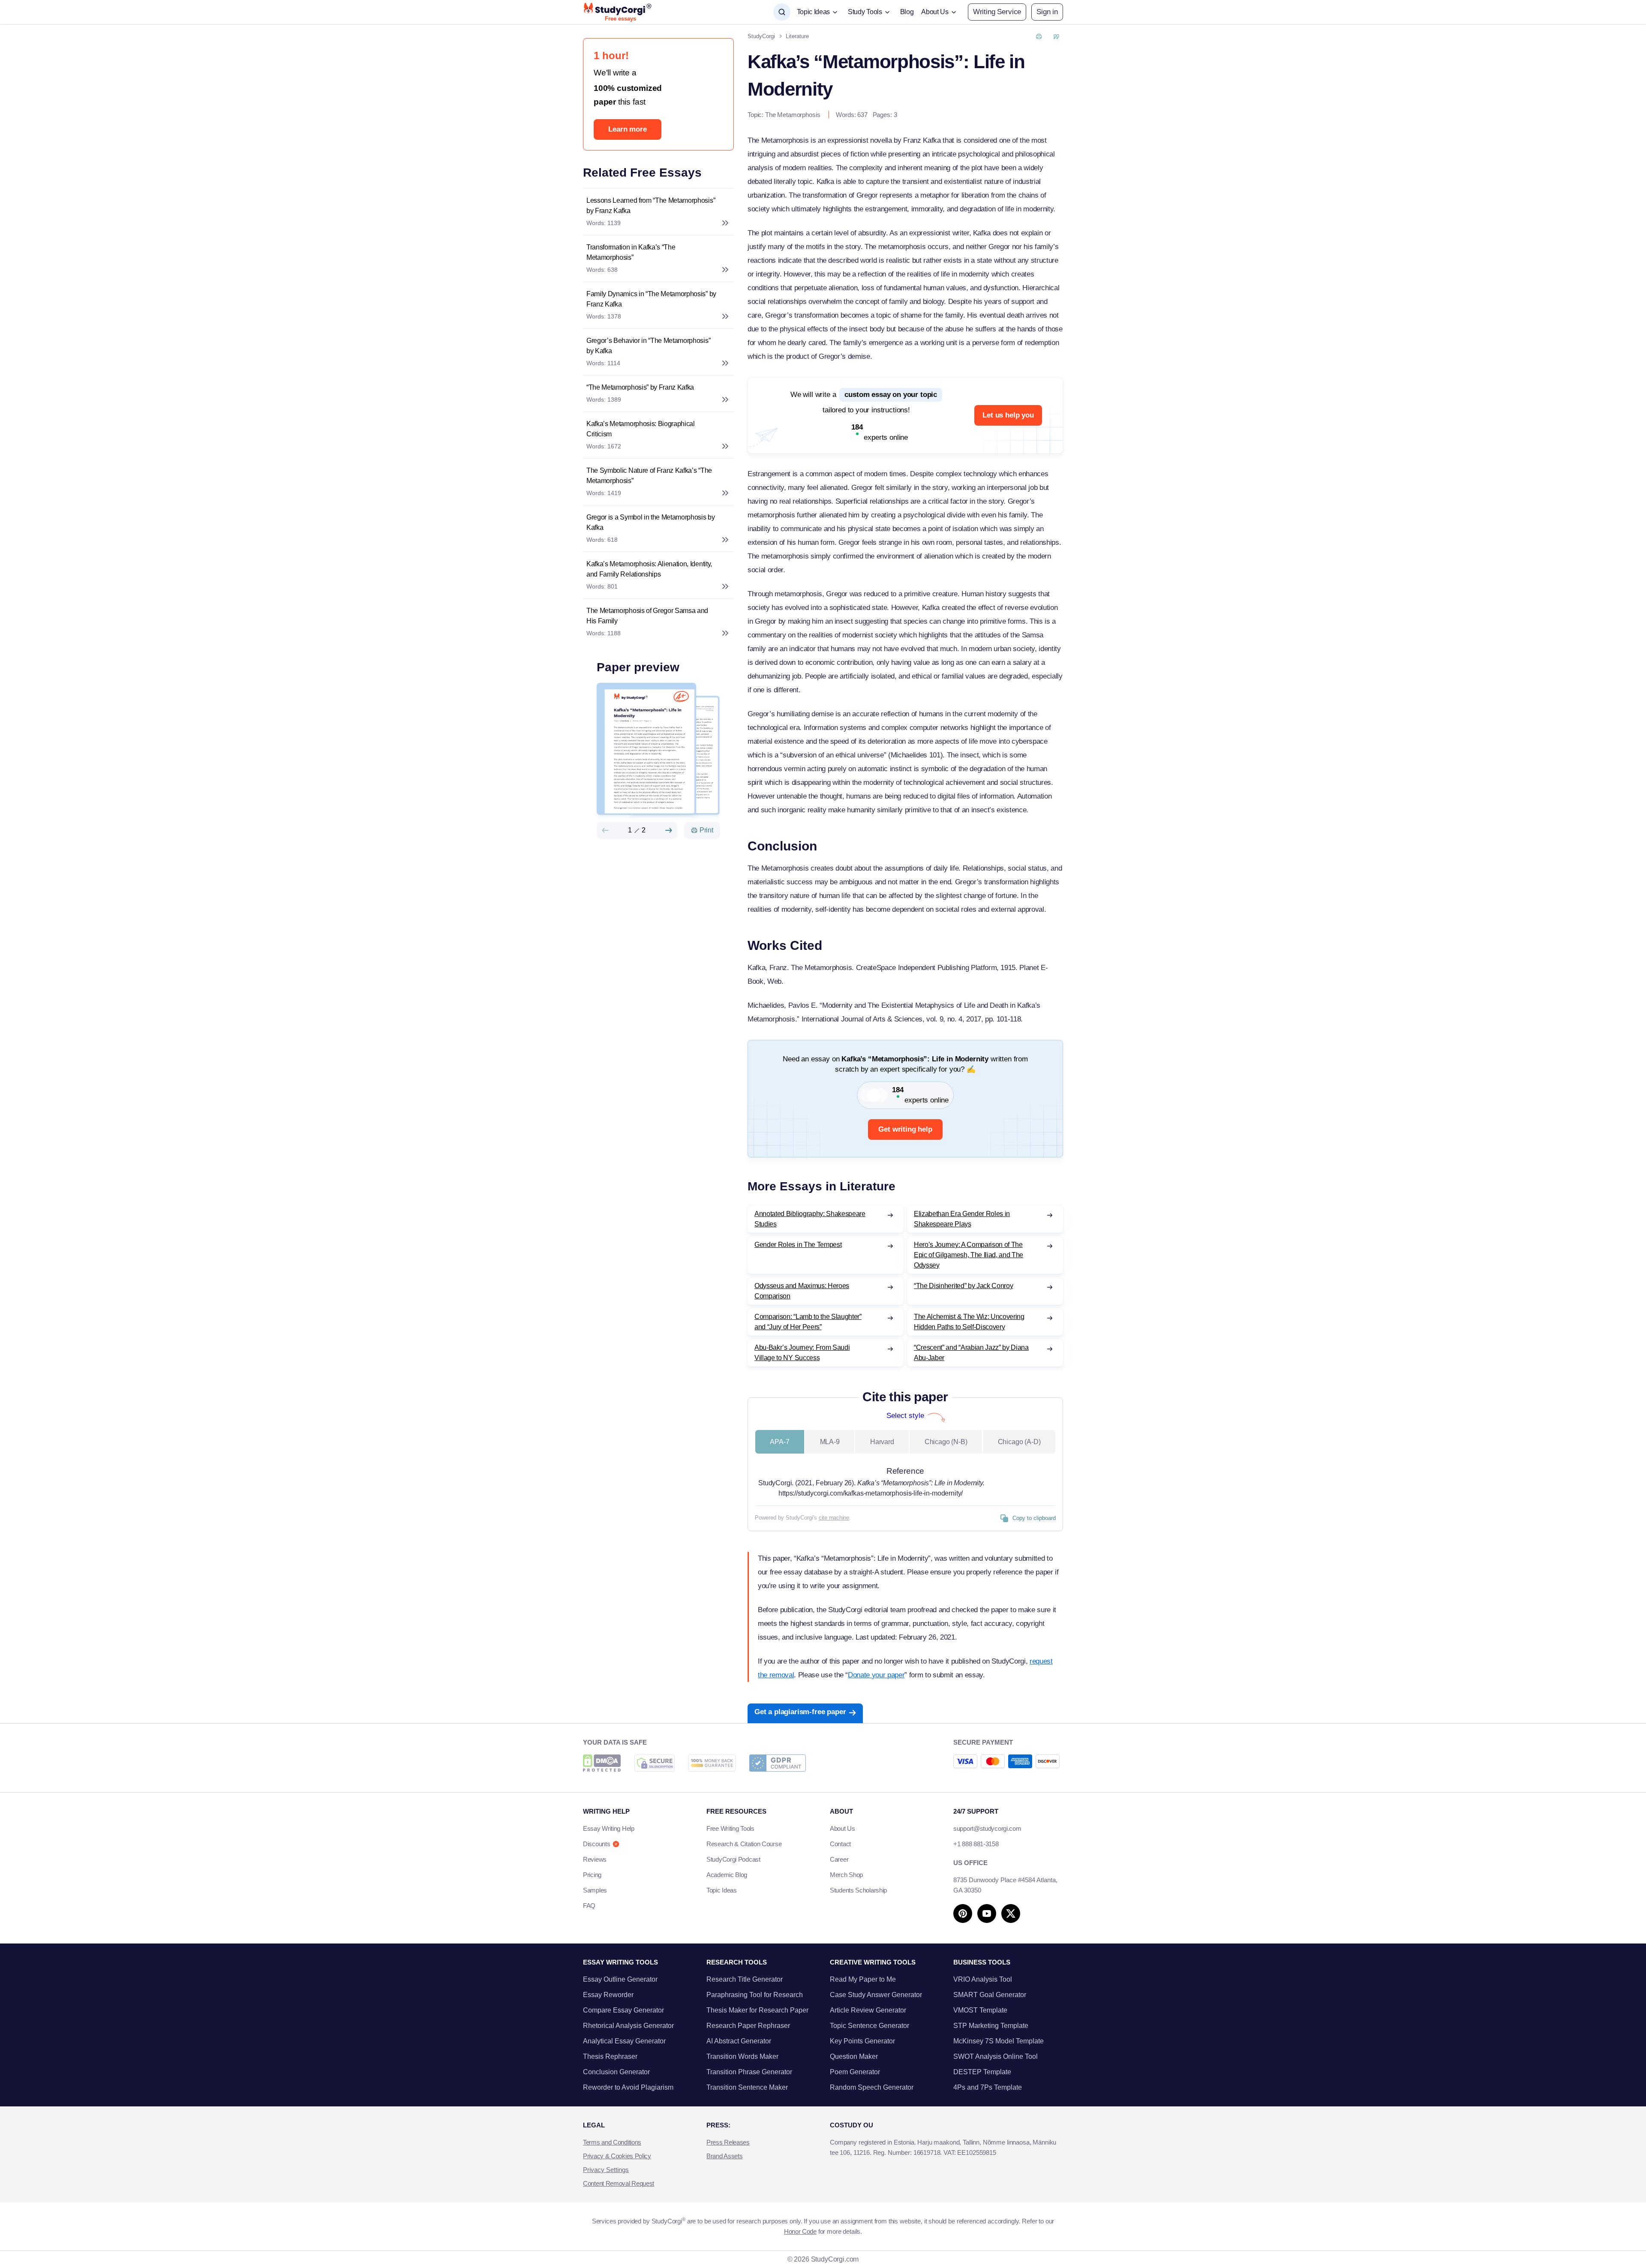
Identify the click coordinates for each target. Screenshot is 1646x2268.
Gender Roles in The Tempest (798, 1245)
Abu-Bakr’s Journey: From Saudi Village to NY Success (802, 1353)
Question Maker (854, 2056)
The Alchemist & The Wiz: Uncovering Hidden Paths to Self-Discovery (969, 1322)
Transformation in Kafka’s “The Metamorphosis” (631, 252)
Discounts (596, 1844)
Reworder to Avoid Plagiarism (628, 2087)
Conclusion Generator (616, 2072)
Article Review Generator (868, 2010)
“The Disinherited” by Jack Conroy (963, 1286)
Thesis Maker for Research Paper (757, 2010)
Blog (907, 12)
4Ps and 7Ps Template (988, 2087)
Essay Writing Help (609, 1828)
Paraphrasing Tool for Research (755, 1995)
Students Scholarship (858, 1890)
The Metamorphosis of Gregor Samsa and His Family (647, 616)
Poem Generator (855, 2072)
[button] (1047, 12)
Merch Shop (846, 1875)
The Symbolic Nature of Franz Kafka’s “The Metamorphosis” (649, 476)
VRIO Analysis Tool (983, 1979)
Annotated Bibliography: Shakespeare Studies (810, 1219)
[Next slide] (669, 830)
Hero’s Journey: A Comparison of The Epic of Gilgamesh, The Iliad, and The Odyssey (969, 1255)
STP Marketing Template (991, 2026)
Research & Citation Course (744, 1844)
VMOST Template (980, 2010)
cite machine (834, 1518)
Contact (840, 1844)
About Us (843, 1828)
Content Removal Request (619, 2183)
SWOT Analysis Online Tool (996, 2056)
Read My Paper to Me (863, 1979)
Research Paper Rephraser (748, 2026)
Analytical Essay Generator (624, 2041)
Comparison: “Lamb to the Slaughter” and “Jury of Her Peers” (808, 1322)
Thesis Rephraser (610, 2056)
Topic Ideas (722, 1890)
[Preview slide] (605, 830)
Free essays (620, 19)
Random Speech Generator (872, 2087)
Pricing (592, 1875)
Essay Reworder (608, 1995)
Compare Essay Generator (623, 2010)
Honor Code (800, 2231)
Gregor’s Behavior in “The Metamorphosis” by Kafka (648, 346)
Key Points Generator (862, 2041)
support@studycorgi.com (987, 1828)
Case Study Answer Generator (876, 1995)
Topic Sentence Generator (870, 2026)
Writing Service (997, 12)
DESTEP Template (982, 2072)
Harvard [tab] (882, 1442)
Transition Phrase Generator (749, 2072)
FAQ (589, 1906)
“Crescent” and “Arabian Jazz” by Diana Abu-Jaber (971, 1353)
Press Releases (728, 2142)
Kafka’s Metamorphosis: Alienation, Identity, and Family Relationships (649, 569)
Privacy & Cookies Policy (617, 2156)
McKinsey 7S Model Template (999, 2041)
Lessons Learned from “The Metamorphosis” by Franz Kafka (651, 206)
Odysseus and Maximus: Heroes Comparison (802, 1291)
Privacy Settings (606, 2170)
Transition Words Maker (742, 2056)
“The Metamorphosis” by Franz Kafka (640, 387)
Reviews (595, 1859)
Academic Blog (727, 1875)
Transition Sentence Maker (747, 2087)
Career (839, 1859)
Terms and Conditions (612, 2142)
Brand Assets (724, 2156)
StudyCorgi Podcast (733, 1859)
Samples (595, 1890)
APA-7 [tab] (779, 1442)
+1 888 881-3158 (976, 1844)
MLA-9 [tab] (830, 1442)
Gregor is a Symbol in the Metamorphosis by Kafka (651, 522)
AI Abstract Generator (739, 2041)
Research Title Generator (745, 1979)
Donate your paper (876, 1675)
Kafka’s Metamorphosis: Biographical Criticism (641, 429)
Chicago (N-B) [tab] (946, 1442)
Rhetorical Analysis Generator (628, 2026)
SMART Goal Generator (990, 1995)
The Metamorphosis (793, 115)
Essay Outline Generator (620, 1979)
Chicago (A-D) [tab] (1019, 1442)
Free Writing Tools (730, 1828)
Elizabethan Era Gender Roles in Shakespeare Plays (962, 1219)
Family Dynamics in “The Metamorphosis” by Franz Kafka (651, 299)
